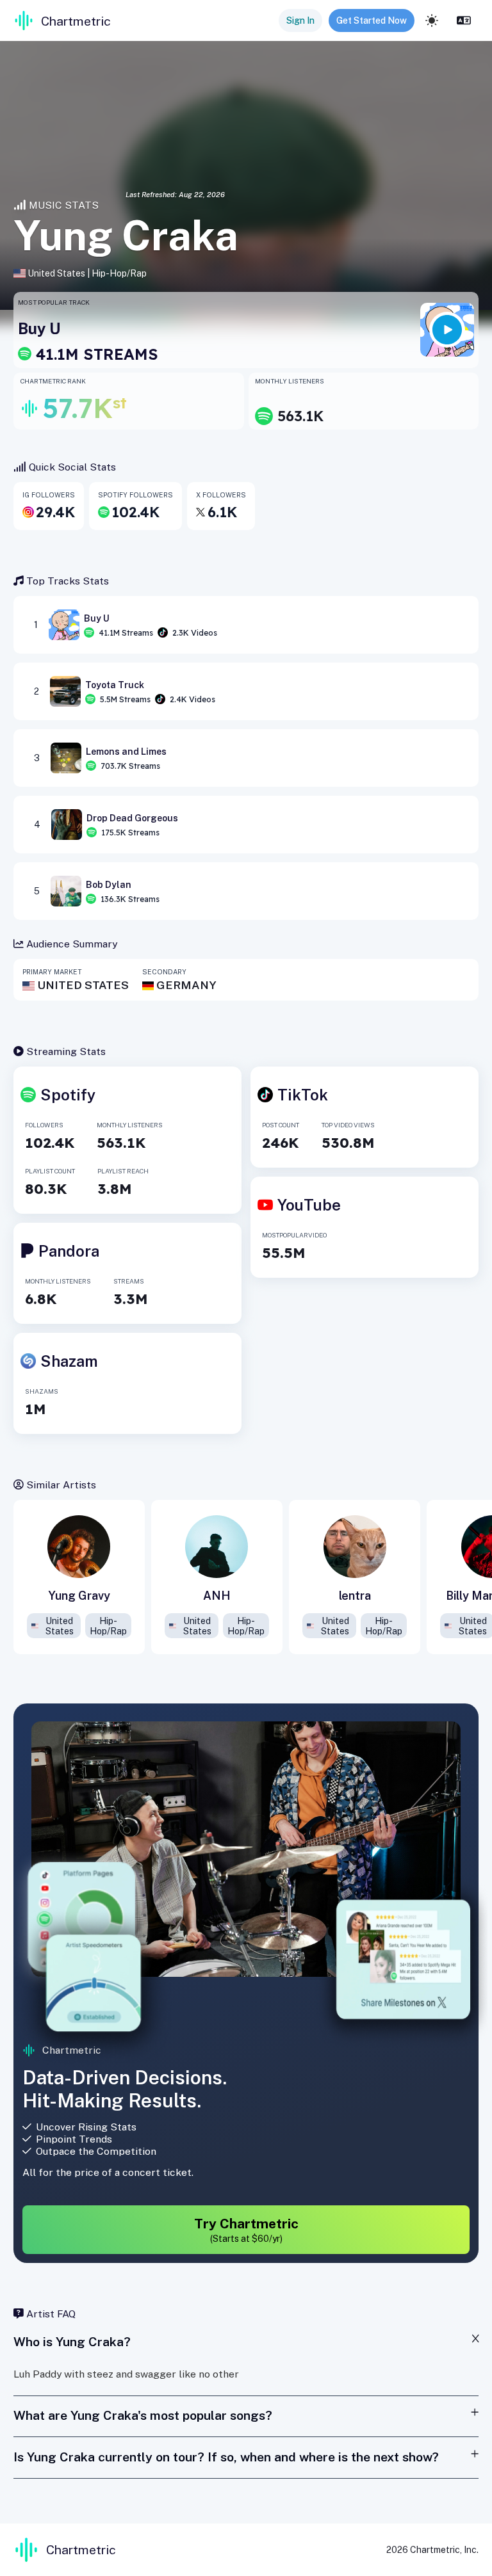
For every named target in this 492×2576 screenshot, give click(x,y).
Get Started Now (372, 20)
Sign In (300, 20)
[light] (432, 20)
